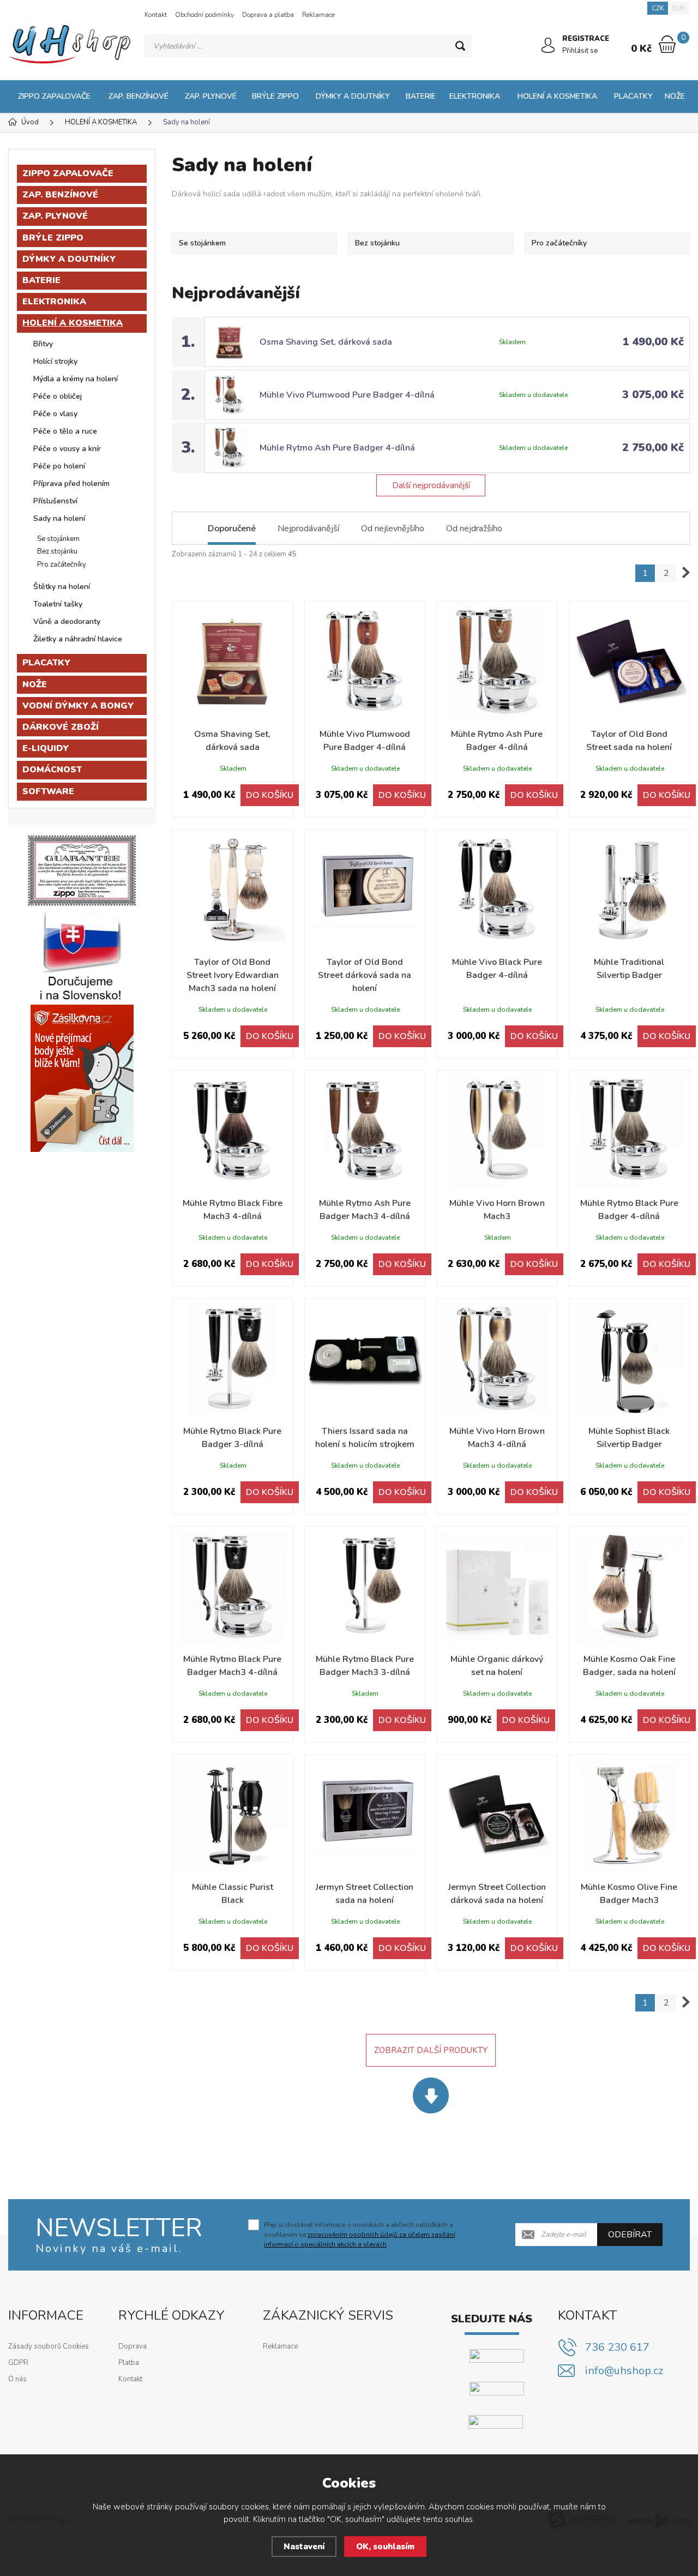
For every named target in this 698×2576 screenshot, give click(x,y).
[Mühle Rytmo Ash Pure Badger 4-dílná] (497, 662)
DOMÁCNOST (52, 770)
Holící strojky (55, 361)
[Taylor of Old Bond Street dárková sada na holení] (365, 890)
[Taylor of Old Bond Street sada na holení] (630, 662)
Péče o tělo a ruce (65, 431)
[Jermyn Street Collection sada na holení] (365, 1815)
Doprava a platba (268, 15)
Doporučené (232, 529)
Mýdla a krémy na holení (76, 379)
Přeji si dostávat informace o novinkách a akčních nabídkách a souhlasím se (360, 2235)
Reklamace (318, 15)
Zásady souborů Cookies (49, 2346)
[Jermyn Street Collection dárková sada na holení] (497, 1815)
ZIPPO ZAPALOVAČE (54, 96)
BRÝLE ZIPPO (275, 96)
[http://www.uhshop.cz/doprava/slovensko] (82, 955)
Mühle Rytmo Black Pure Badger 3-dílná (232, 1438)
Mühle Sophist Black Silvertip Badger (629, 1438)
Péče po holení (59, 466)
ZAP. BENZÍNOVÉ (139, 96)
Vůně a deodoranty (67, 622)
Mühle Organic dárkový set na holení (497, 1666)
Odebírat (630, 2235)
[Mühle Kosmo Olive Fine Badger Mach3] (630, 1815)
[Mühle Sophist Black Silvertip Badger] (630, 1359)
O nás (17, 2379)
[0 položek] (667, 44)
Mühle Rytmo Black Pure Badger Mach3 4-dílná (232, 1666)
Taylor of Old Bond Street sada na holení (629, 741)
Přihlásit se (580, 51)
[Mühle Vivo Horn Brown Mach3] (497, 1131)
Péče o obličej (58, 396)
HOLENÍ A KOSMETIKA (557, 96)
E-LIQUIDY (46, 748)
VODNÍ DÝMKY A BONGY (78, 706)
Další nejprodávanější (431, 485)
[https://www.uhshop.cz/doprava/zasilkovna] (82, 1078)
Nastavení (304, 2547)
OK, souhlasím (385, 2547)
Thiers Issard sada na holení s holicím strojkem (365, 1438)
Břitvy (43, 344)
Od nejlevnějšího (393, 529)
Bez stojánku (57, 551)
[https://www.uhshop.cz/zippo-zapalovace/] (82, 870)
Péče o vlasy (55, 414)
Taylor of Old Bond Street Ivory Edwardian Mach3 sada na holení (233, 975)
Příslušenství (55, 501)
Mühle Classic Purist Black (233, 1894)
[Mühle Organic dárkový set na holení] (497, 1587)
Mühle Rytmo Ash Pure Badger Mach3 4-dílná (365, 1210)
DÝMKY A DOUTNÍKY (353, 96)
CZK (658, 8)
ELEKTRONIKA (475, 96)
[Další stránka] (686, 573)
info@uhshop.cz (624, 2371)
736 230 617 (617, 2347)
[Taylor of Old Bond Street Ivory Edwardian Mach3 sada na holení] (233, 890)
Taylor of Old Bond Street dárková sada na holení (365, 975)
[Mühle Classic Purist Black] (233, 1815)
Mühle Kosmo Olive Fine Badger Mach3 (629, 1894)
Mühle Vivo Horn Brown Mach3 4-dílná (497, 1438)
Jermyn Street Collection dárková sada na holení (497, 1894)
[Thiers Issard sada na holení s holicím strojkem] (365, 1359)
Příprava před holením (71, 484)
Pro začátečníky (62, 565)
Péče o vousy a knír (67, 449)
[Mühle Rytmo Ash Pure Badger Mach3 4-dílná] (365, 1131)
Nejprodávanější (308, 529)
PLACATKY (633, 96)
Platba (129, 2363)
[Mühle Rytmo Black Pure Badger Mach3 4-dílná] (233, 1587)
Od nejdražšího (474, 529)
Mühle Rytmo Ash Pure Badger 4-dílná (337, 448)
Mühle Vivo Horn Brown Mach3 (497, 1210)
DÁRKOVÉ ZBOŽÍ (61, 727)
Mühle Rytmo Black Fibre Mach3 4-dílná (233, 1210)
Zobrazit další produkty (431, 2050)
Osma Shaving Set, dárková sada (326, 342)
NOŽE (675, 96)
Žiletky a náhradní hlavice (78, 639)
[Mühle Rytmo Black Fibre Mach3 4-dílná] (233, 1131)
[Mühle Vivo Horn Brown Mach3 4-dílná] (497, 1359)
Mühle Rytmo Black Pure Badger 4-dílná (629, 1210)
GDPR (18, 2363)
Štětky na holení (62, 587)
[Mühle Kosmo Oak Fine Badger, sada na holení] (630, 1587)
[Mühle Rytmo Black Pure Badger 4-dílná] (630, 1131)
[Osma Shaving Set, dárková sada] (233, 662)
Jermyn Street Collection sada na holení (365, 1894)
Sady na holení (59, 518)
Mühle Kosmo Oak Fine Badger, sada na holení (629, 1666)
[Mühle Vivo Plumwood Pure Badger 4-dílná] (365, 662)
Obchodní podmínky (204, 15)
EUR (679, 8)
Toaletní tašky (58, 604)
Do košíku (270, 795)
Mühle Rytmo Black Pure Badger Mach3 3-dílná (365, 1666)
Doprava (133, 2346)
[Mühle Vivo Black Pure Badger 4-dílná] (497, 890)
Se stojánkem (58, 539)
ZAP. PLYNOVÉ (211, 96)
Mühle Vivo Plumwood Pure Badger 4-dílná (347, 395)
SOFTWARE (48, 791)
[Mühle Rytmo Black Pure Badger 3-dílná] (233, 1359)
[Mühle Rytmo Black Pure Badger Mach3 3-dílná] (365, 1587)
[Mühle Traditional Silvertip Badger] (630, 890)
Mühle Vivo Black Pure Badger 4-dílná (497, 969)
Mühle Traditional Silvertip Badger (629, 969)
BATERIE (421, 96)
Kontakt (156, 15)
